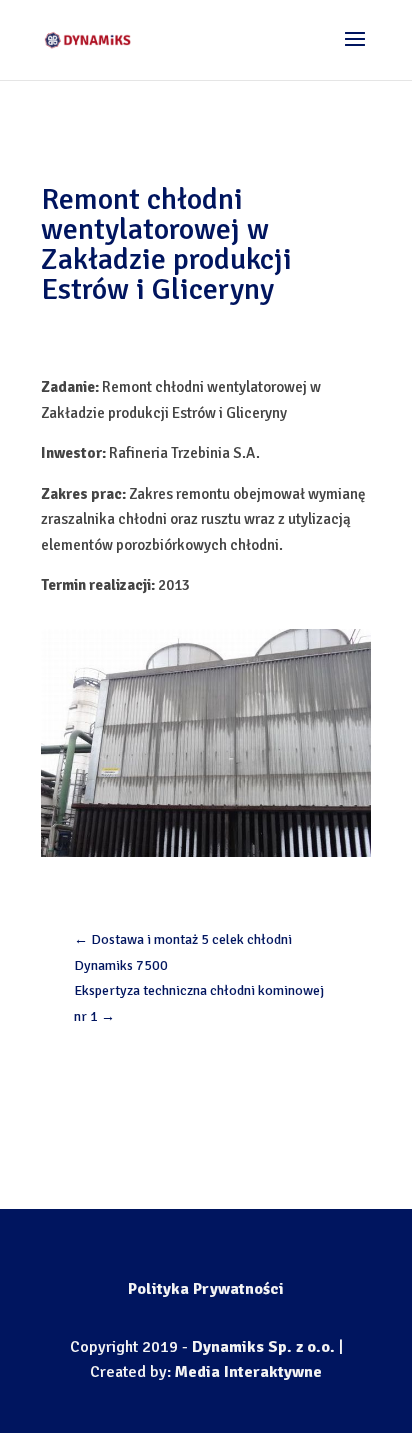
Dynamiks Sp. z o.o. (263, 1347)
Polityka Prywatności (206, 1289)
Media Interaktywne (248, 1372)
